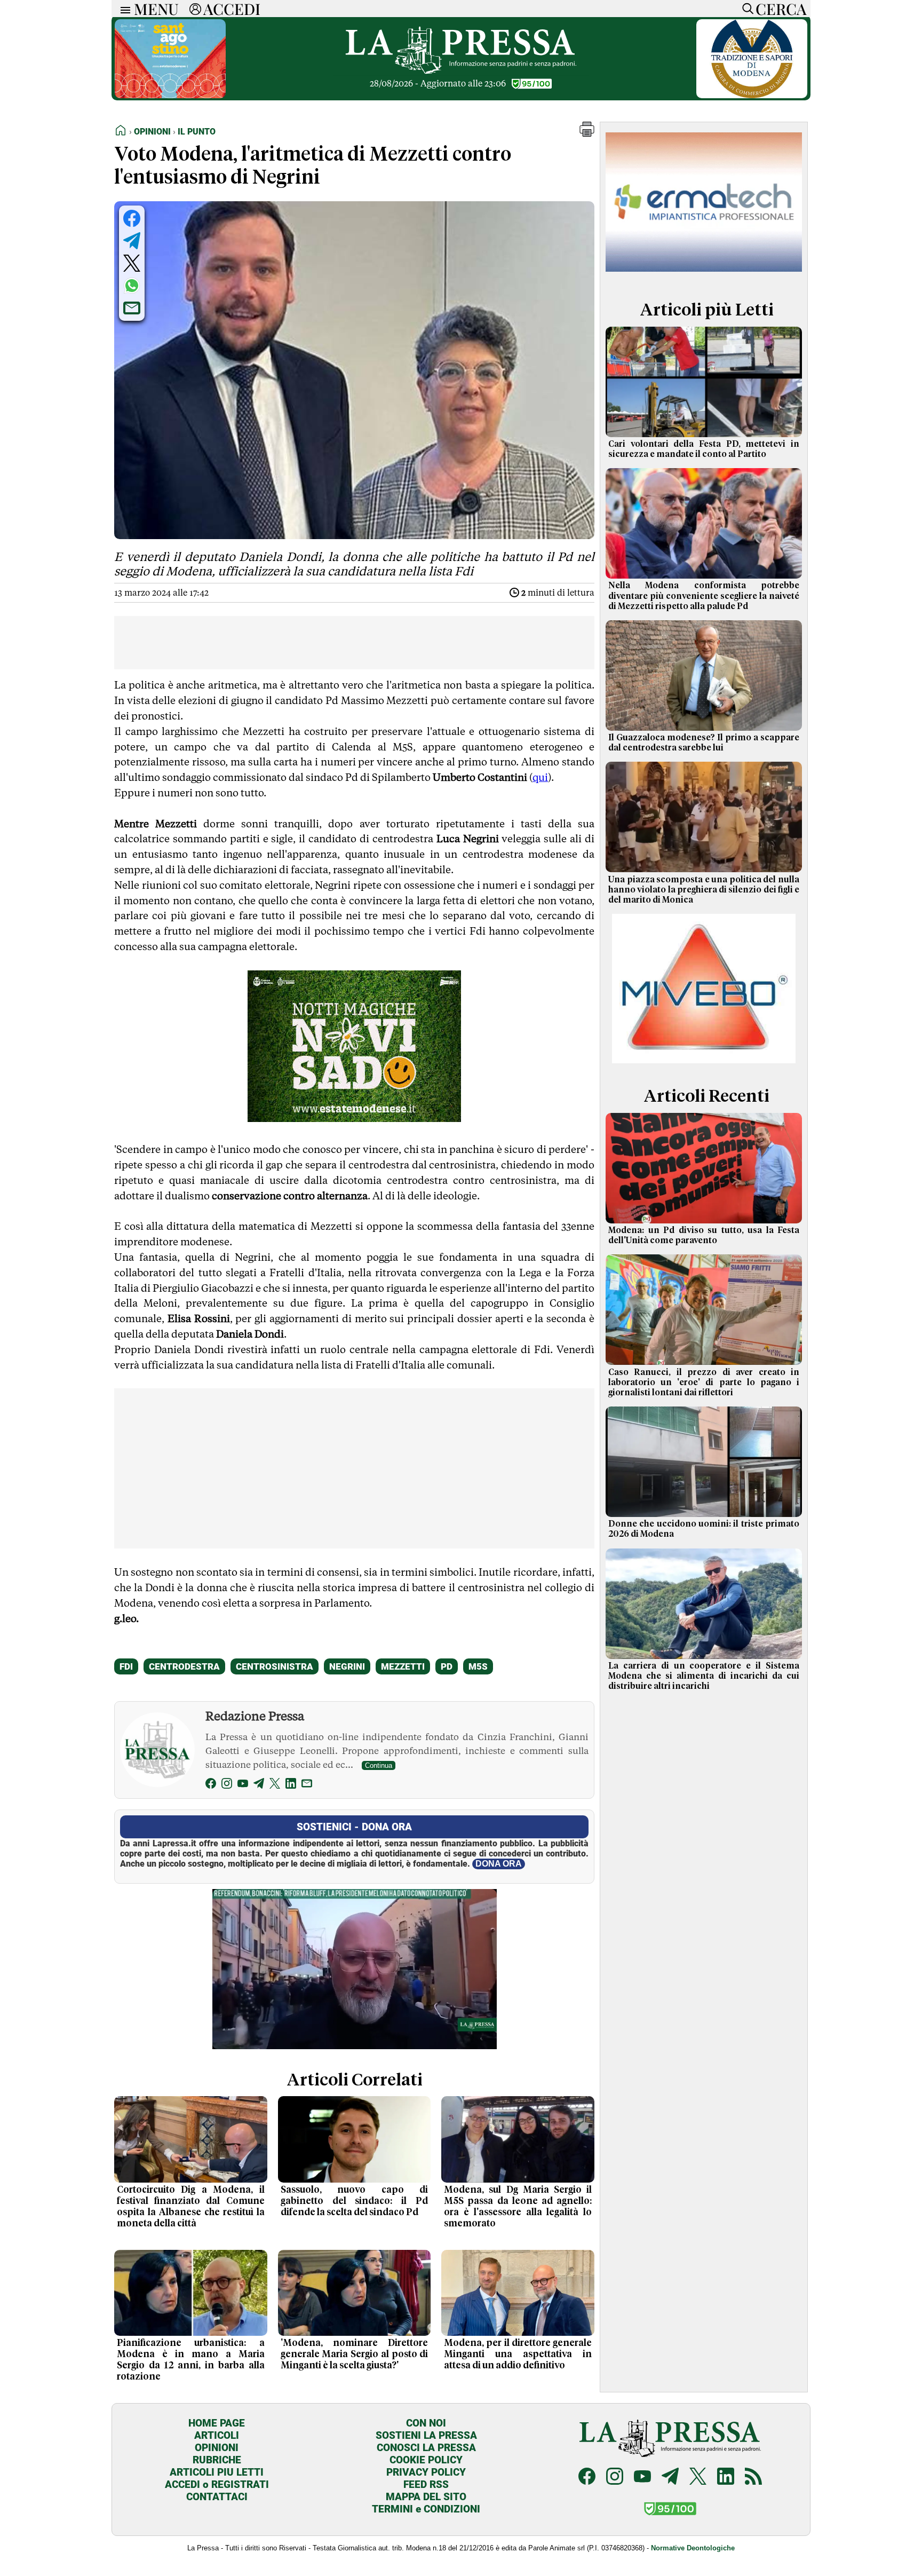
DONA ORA (499, 1864)
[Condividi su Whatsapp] (132, 286)
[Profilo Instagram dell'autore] (227, 1785)
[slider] (343, 2041)
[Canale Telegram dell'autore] (259, 1785)
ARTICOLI (217, 2435)
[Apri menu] (123, 9)
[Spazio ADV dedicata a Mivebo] (704, 1060)
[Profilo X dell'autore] (275, 1785)
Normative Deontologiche (693, 2548)
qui (540, 777)
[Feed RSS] (753, 2478)
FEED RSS (426, 2484)
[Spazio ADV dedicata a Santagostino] (170, 95)
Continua (379, 1765)
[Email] (307, 1785)
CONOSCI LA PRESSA (426, 2448)
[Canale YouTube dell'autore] (243, 1785)
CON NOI (426, 2423)
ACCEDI (232, 9)
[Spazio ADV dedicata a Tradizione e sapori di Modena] (752, 95)
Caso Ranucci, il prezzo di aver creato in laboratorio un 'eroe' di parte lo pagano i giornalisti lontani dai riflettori (704, 1382)
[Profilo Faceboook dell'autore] (211, 1785)
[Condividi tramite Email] (132, 308)
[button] (587, 134)
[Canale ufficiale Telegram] (670, 2478)
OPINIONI (217, 2448)
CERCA (781, 9)
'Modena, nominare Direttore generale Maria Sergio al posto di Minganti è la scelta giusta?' (355, 2354)
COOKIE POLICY (426, 2460)
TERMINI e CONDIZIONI (426, 2509)
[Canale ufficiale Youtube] (642, 2478)
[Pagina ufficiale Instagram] (615, 2478)
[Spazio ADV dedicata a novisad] (354, 1118)
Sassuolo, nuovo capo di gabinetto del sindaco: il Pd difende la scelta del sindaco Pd (355, 2201)
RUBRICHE (217, 2460)
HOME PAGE (217, 2423)
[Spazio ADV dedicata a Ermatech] (704, 274)
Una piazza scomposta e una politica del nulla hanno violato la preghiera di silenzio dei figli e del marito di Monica (704, 890)
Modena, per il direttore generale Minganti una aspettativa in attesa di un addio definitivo (518, 2354)
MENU (156, 9)
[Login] (195, 9)
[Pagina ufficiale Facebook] (587, 2478)
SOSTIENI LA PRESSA (426, 2435)
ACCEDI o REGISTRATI (217, 2484)
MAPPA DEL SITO (426, 2497)
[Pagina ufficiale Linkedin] (726, 2478)
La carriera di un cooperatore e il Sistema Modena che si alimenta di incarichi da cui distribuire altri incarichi (704, 1676)
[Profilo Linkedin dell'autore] (291, 1785)
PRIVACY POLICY (426, 2472)
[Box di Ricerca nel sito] (745, 9)
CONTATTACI (217, 2497)
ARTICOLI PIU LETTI (217, 2472)
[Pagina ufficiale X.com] (698, 2478)
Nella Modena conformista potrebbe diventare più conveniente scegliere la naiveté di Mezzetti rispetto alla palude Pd (704, 596)
